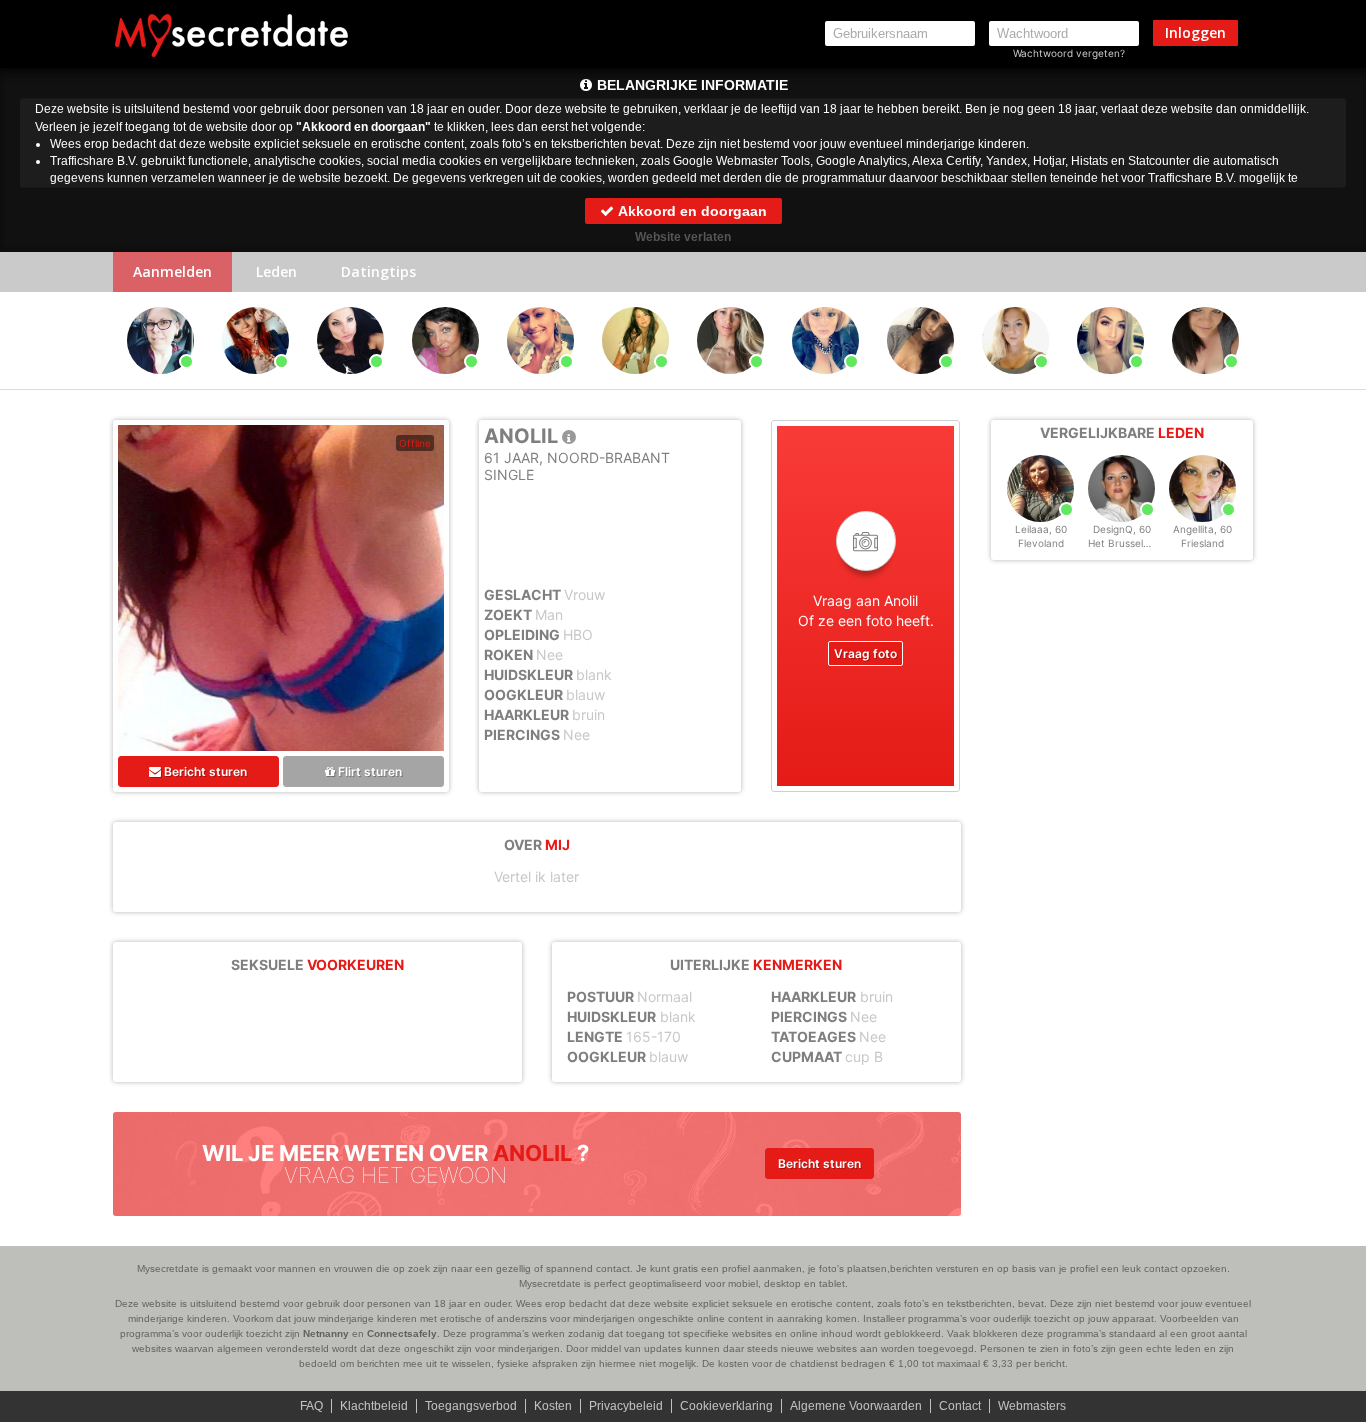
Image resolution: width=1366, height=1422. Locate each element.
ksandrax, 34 (1205, 383)
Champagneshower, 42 (828, 383)
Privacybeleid (626, 1406)
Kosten (553, 1406)
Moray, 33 (1016, 383)
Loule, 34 (1111, 383)
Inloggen (1195, 32)
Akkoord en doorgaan (691, 211)
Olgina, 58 (161, 383)
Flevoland (1041, 543)
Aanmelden (172, 271)
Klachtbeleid (374, 1406)
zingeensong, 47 (256, 383)
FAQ (311, 1406)
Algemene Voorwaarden (856, 1406)
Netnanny (326, 1333)
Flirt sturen (368, 771)
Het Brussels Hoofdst (1138, 543)
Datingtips (378, 271)
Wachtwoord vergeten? (1069, 53)
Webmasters (1032, 1406)
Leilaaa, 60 (1041, 529)
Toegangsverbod (471, 1406)
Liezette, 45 (540, 383)
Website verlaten (683, 237)
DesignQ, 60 (1122, 529)
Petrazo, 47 (636, 383)
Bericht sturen (204, 771)
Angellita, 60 (1202, 529)
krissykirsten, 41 (352, 383)
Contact (960, 1406)
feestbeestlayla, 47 (923, 383)
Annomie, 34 (731, 383)
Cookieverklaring (726, 1406)
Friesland (1202, 543)
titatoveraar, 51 (446, 383)
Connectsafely (402, 1333)
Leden (276, 271)
